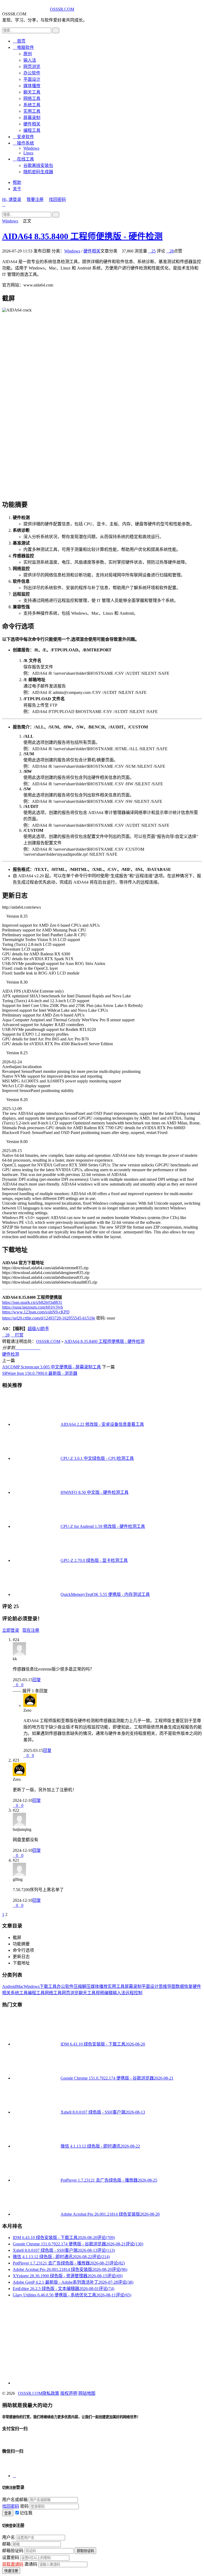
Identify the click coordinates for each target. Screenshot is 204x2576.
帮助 (17, 182)
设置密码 (11, 2558)
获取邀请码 (13, 2564)
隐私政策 (51, 2393)
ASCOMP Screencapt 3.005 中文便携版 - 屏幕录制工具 (52, 1367)
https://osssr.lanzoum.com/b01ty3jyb (33, 1307)
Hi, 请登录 (12, 199)
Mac (20, 1986)
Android (9, 1986)
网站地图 (87, 2393)
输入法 (30, 60)
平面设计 (32, 79)
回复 (37, 1680)
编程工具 (32, 130)
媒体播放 (32, 86)
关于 (17, 189)
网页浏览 (32, 67)
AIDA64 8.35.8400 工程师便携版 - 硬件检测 (82, 236)
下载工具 (48, 1986)
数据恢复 (184, 1986)
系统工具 (32, 105)
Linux (28, 153)
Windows (31, 148)
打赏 (17, 1335)
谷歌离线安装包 (38, 165)
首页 (19, 41)
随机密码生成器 (38, 172)
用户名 (8, 2537)
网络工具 (32, 98)
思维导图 (167, 1986)
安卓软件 (23, 137)
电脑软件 (23, 47)
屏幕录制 (32, 118)
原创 (28, 54)
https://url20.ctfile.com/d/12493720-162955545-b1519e (49, 1318)
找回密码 (57, 199)
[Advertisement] (102, 2339)
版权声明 (69, 2393)
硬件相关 (32, 124)
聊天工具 (32, 92)
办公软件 (32, 73)
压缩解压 (82, 1986)
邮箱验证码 (13, 2551)
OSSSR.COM (62, 9)
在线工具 (23, 159)
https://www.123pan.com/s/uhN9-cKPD (36, 1312)
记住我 (26, 2513)
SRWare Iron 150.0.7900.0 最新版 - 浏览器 (40, 1373)
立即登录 (11, 1630)
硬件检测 (11, 1354)
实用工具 (32, 111)
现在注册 (31, 1630)
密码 (24, 2506)
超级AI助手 (38, 1329)
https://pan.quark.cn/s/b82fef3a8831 (32, 1302)
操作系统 (23, 143)
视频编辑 (104, 1993)
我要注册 (35, 199)
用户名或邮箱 (15, 2500)
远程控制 (134, 1993)
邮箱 (6, 2544)
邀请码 (31, 2564)
